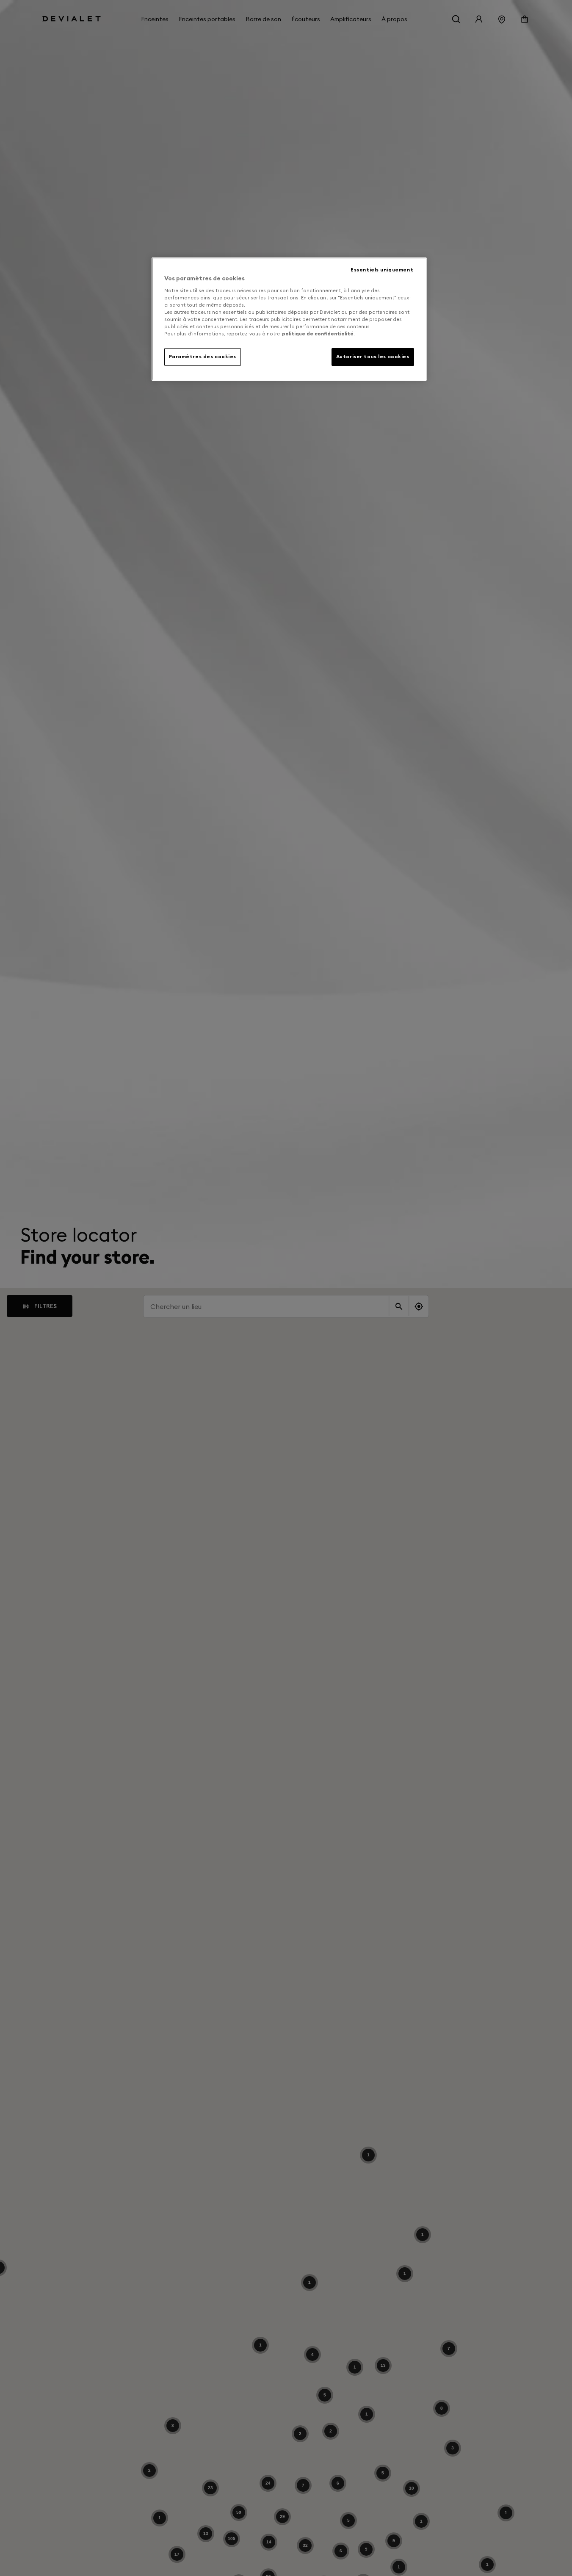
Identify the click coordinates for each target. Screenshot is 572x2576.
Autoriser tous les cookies (373, 357)
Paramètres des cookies (203, 357)
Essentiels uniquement (382, 270)
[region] (289, 319)
